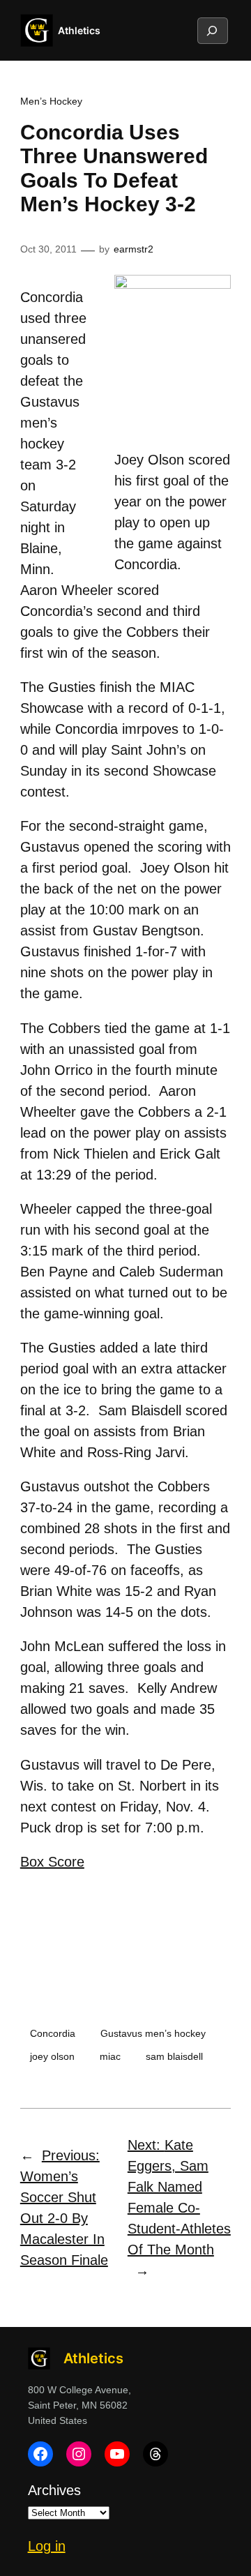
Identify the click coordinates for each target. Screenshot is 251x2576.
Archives (54, 2490)
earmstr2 (134, 249)
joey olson (52, 2056)
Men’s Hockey (51, 101)
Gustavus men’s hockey (153, 2033)
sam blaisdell (174, 2056)
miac (110, 2056)
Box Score (52, 1862)
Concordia (53, 2033)
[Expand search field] (212, 31)
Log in (47, 2546)
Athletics (79, 30)
